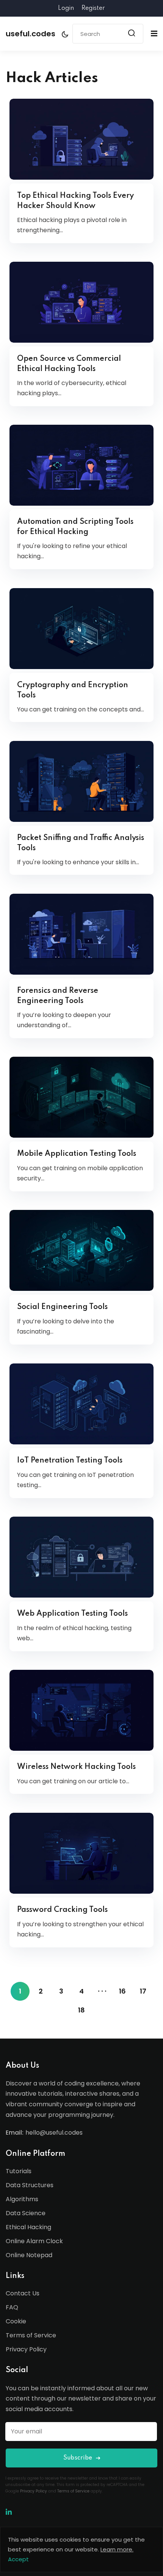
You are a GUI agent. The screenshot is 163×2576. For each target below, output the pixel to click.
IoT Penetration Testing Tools (70, 1461)
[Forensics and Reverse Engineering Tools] (81, 934)
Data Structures (30, 2185)
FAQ (12, 2307)
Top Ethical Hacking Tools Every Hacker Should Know (75, 201)
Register (93, 8)
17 (143, 1991)
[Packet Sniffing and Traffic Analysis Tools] (81, 781)
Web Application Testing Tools (72, 1614)
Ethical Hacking (28, 2227)
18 (81, 2010)
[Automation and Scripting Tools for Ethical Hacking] (81, 465)
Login (66, 8)
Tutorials (19, 2171)
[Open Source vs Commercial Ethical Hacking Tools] (81, 302)
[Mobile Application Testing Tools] (81, 1097)
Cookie (16, 2321)
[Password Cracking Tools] (81, 1853)
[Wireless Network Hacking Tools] (81, 1710)
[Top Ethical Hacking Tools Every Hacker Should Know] (81, 139)
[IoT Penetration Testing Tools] (81, 1404)
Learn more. (117, 2549)
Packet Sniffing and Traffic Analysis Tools (81, 843)
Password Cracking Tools (62, 1910)
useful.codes (31, 34)
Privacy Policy (26, 2349)
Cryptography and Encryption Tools (73, 690)
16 (122, 1991)
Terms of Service (31, 2335)
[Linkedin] (9, 2512)
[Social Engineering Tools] (81, 1250)
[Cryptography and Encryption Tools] (81, 629)
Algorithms (22, 2199)
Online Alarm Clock (34, 2241)
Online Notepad (29, 2255)
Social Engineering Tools (62, 1307)
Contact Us (23, 2293)
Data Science (26, 2213)
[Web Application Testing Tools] (81, 1557)
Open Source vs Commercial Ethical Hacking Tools (69, 364)
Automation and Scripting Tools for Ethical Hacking (75, 527)
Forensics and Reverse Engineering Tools (58, 996)
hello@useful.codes (54, 2133)
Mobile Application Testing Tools (77, 1154)
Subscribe (78, 2458)
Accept (18, 2559)
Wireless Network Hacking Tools (76, 1767)
